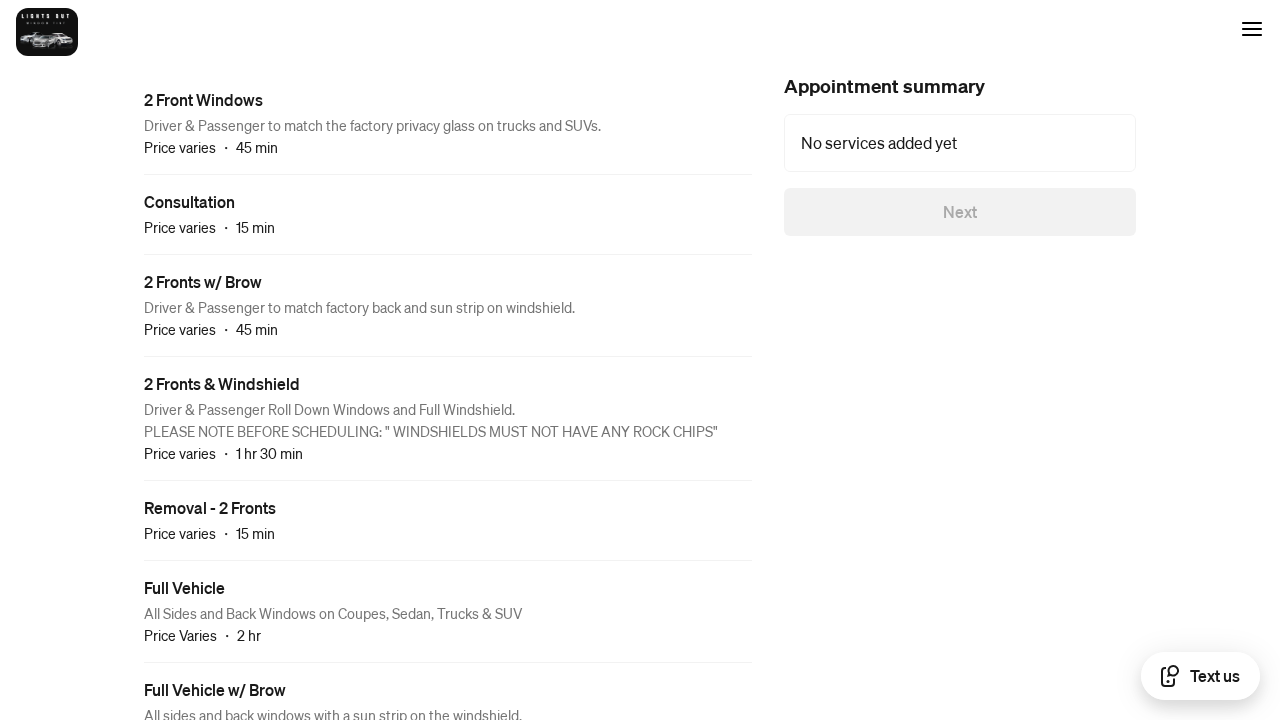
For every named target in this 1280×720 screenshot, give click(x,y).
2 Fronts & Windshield (222, 383)
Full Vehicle (184, 587)
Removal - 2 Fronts (210, 507)
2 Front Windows (203, 99)
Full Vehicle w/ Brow (215, 689)
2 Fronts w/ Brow (203, 281)
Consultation (189, 201)
